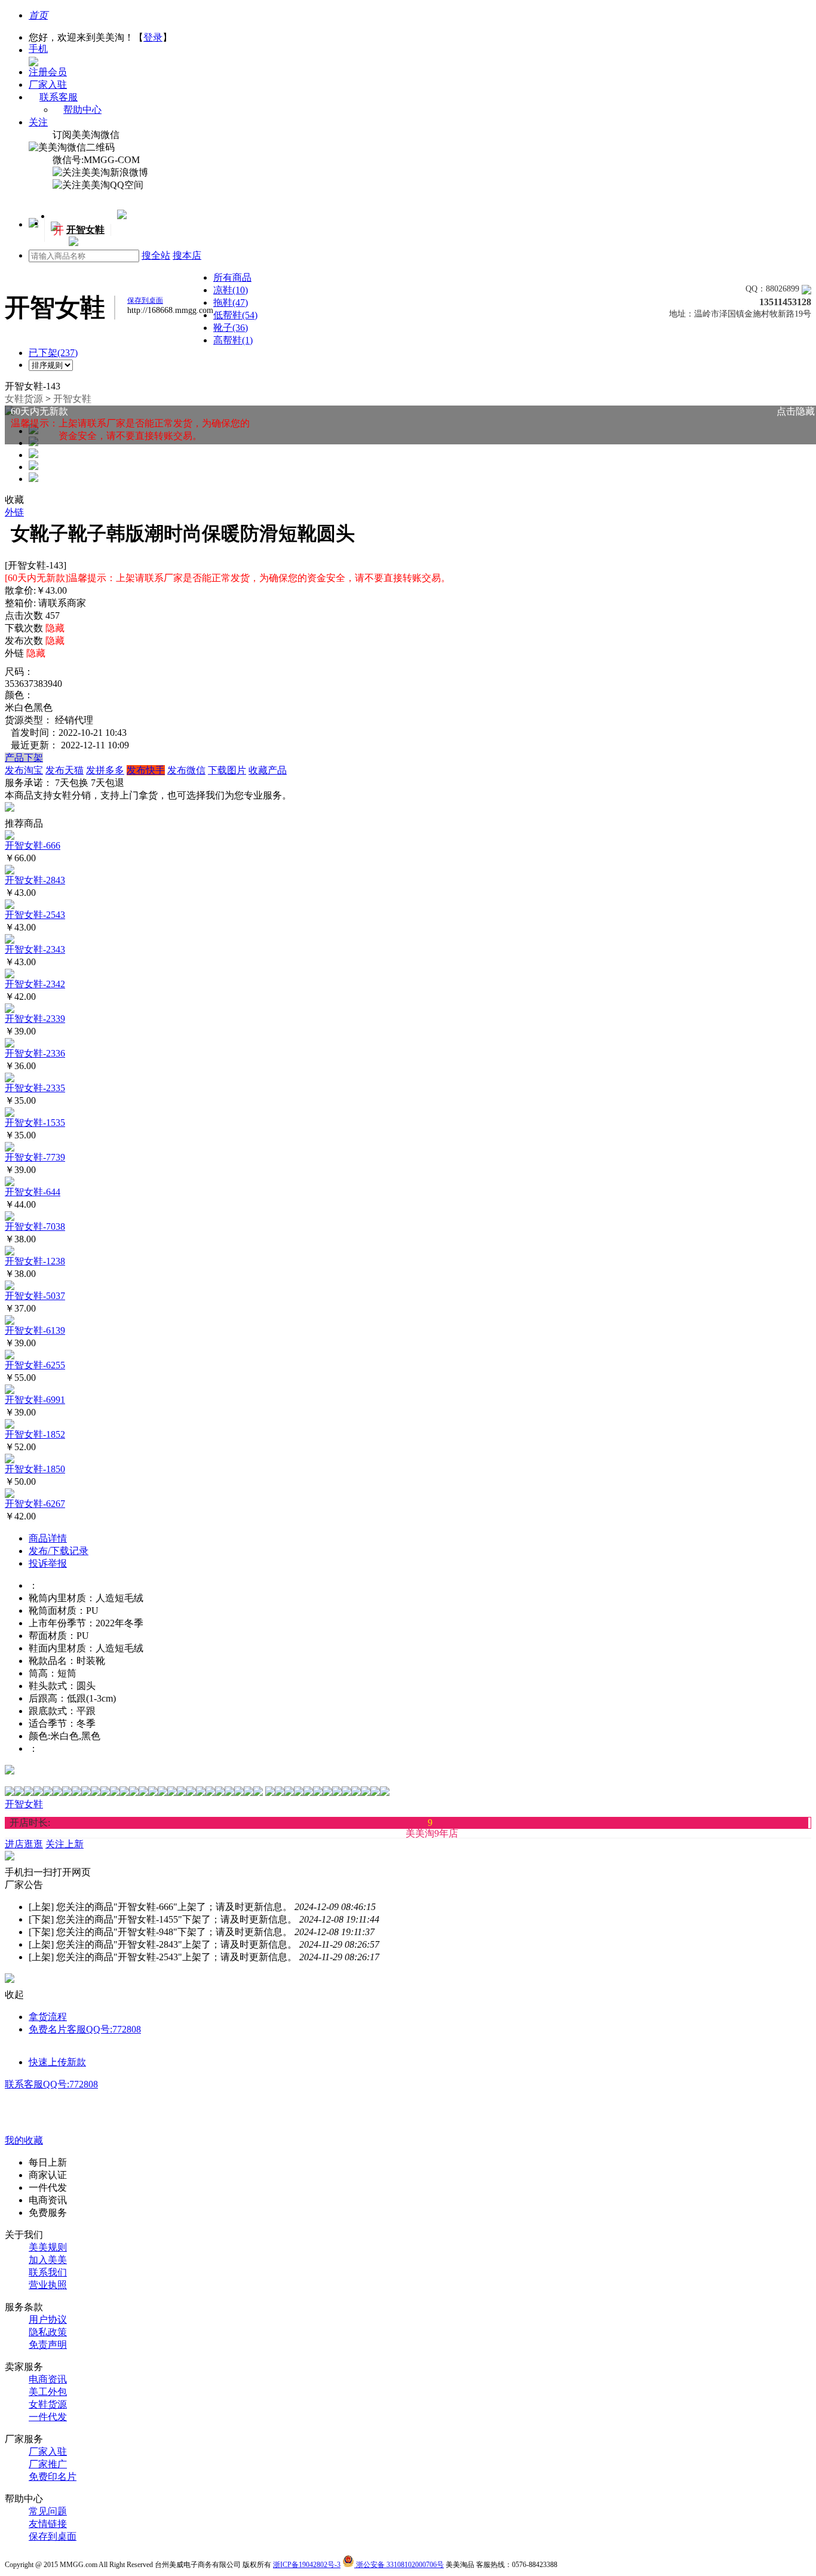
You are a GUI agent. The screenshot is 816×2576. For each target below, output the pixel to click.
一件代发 (48, 2417)
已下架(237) (53, 353)
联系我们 (48, 2272)
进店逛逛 (24, 1844)
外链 (14, 512)
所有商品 (232, 277)
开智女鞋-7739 (35, 1157)
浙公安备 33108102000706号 (399, 2565)
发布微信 (186, 770)
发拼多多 (105, 770)
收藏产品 (268, 770)
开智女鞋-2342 (35, 984)
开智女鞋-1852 (35, 1434)
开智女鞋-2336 (35, 1053)
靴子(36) (231, 328)
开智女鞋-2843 (35, 880)
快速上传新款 (57, 2062)
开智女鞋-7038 (35, 1226)
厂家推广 (48, 2464)
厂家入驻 (48, 85)
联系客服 (59, 97)
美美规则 (48, 2247)
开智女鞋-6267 (35, 1504)
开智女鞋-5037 (35, 1296)
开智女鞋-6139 (35, 1330)
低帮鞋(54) (235, 315)
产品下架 (24, 758)
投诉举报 (48, 1563)
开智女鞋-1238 (35, 1261)
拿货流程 (48, 2017)
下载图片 (227, 770)
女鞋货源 (24, 399)
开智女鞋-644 (33, 1192)
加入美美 (48, 2260)
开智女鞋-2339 (35, 1019)
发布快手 (146, 770)
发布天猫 (65, 770)
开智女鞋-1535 (35, 1123)
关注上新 (732, 280)
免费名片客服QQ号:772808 (85, 2029)
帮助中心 (82, 110)
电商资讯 (48, 2379)
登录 (153, 37)
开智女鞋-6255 (35, 1365)
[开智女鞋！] (72, 243)
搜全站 (156, 255)
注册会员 (48, 72)
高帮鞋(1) (233, 340)
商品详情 (48, 1538)
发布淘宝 (24, 770)
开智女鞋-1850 (35, 1469)
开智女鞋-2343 (35, 949)
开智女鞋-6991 (35, 1400)
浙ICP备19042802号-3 (307, 2565)
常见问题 (48, 2511)
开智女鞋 (72, 399)
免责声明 (48, 2345)
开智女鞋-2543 (35, 915)
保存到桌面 (53, 2536)
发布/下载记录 (59, 1551)
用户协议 (48, 2319)
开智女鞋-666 (33, 845)
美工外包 (48, 2392)
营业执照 (48, 2285)
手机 (38, 49)
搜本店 (187, 255)
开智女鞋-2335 (35, 1088)
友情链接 (48, 2524)
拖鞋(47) (231, 303)
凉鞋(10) (231, 290)
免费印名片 (53, 2477)
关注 (38, 122)
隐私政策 (48, 2332)
